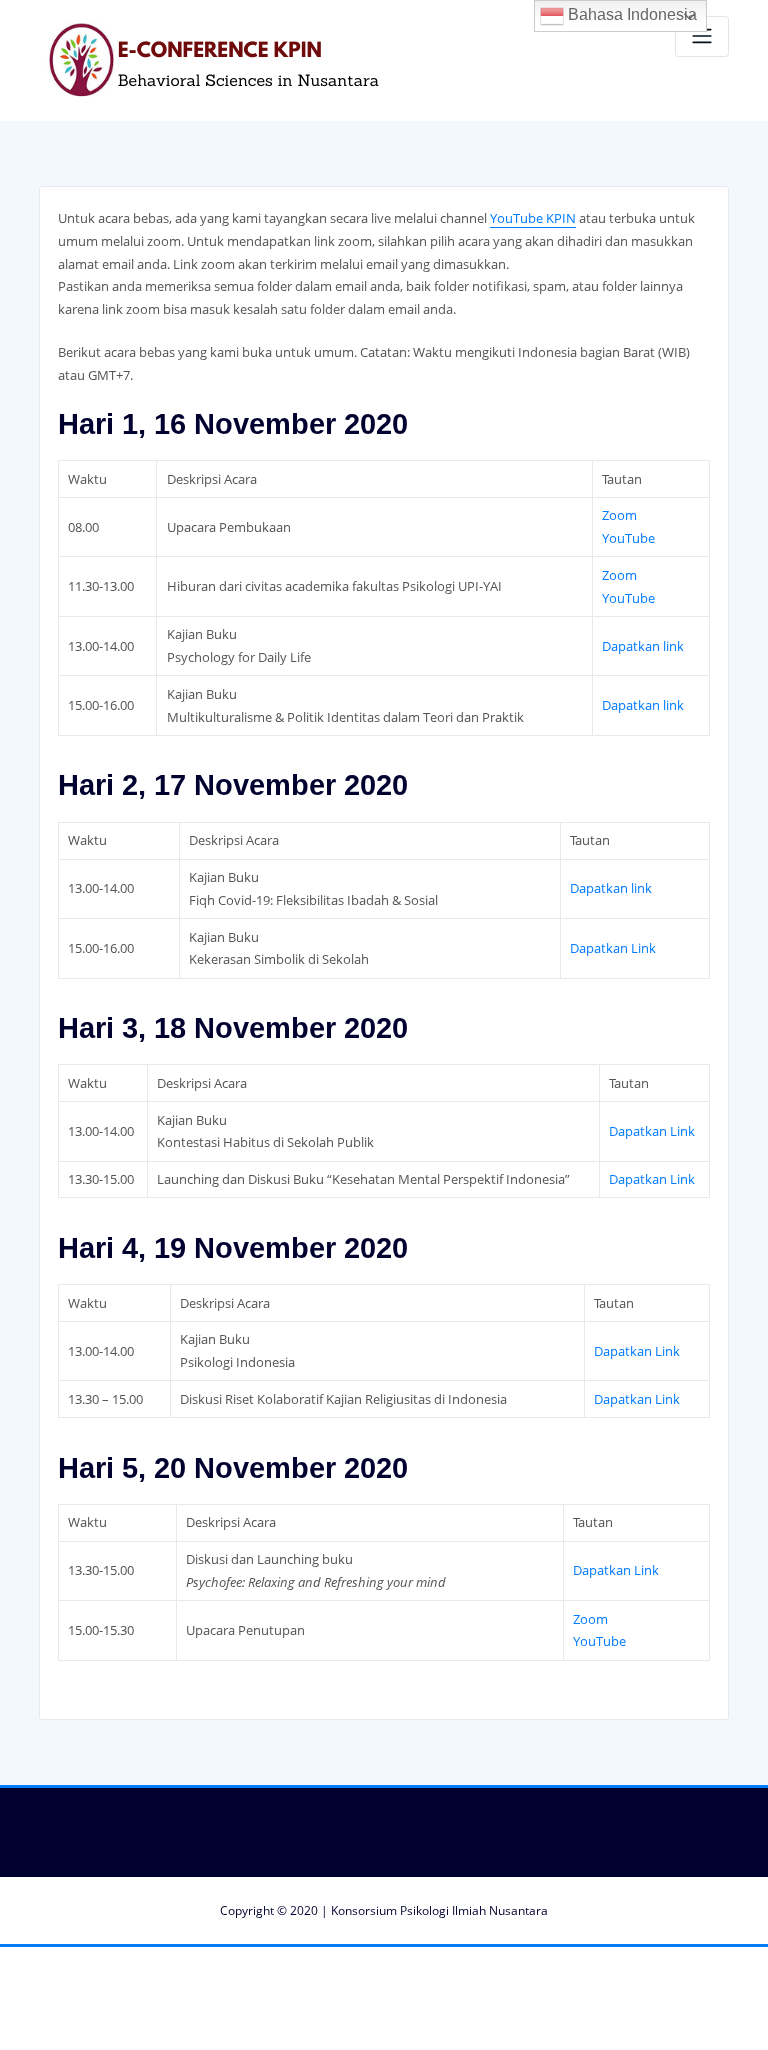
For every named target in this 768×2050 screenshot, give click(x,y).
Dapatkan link (643, 646)
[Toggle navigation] (702, 36)
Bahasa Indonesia (630, 14)
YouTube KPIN (533, 218)
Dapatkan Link (613, 948)
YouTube (628, 538)
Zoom (619, 515)
